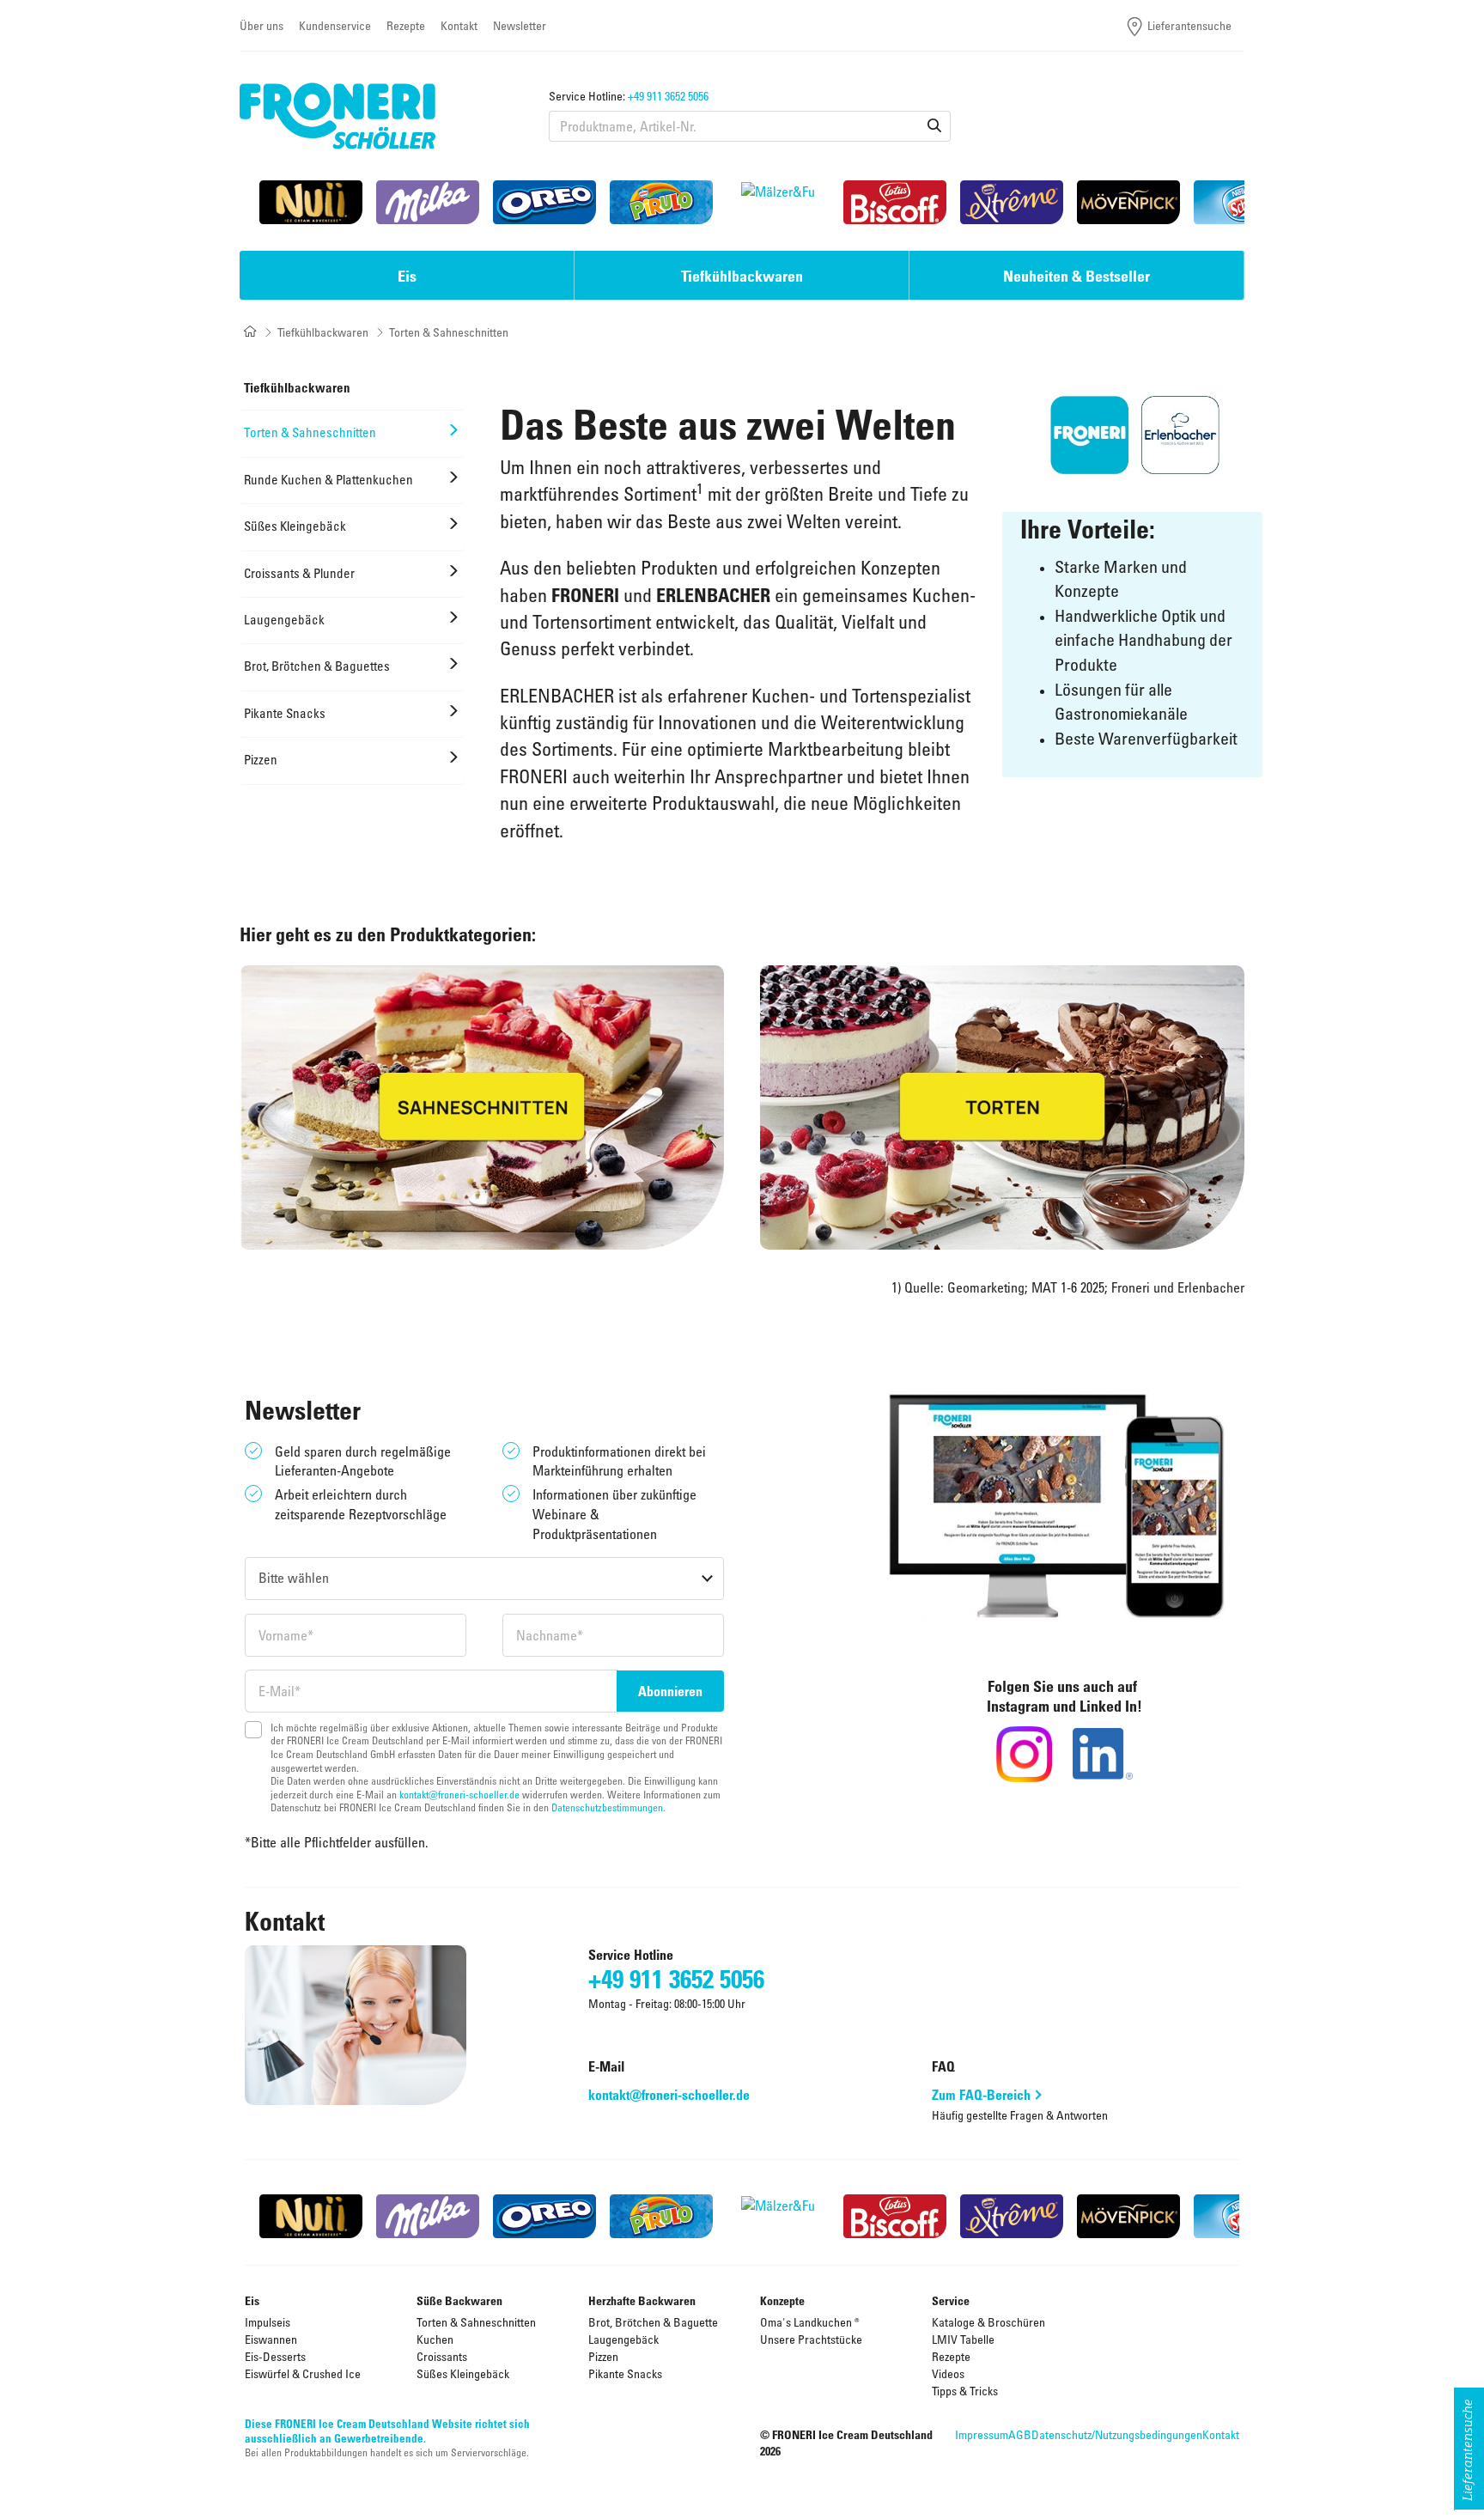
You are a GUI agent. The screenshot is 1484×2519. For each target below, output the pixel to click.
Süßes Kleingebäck (463, 2373)
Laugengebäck (623, 2339)
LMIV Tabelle (963, 2339)
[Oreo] (544, 202)
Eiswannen (271, 2339)
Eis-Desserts (275, 2356)
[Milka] (428, 202)
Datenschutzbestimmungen (607, 1807)
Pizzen (603, 2356)
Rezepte (406, 25)
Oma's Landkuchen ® (810, 2322)
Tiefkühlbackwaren (323, 332)
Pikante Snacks (625, 2373)
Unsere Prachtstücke (811, 2339)
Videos (948, 2373)
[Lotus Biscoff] (895, 202)
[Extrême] (1012, 202)
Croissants (442, 2356)
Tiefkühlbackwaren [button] (742, 276)
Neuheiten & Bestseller (1077, 276)
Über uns (262, 25)
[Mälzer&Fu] (778, 202)
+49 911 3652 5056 (668, 96)
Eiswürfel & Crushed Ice (303, 2373)
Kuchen (435, 2339)
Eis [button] (407, 276)
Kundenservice (335, 25)
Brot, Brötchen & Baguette (653, 2322)
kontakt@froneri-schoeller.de (459, 1794)
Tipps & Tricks (965, 2391)
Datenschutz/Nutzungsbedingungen (1117, 2434)
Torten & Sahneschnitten (476, 2322)
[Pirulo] (661, 202)
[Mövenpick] (1128, 202)
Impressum (982, 2434)
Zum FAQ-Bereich (981, 2095)
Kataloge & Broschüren (988, 2322)
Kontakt (459, 25)
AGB (1020, 2434)
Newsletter (520, 25)
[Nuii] (311, 202)
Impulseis (268, 2322)
